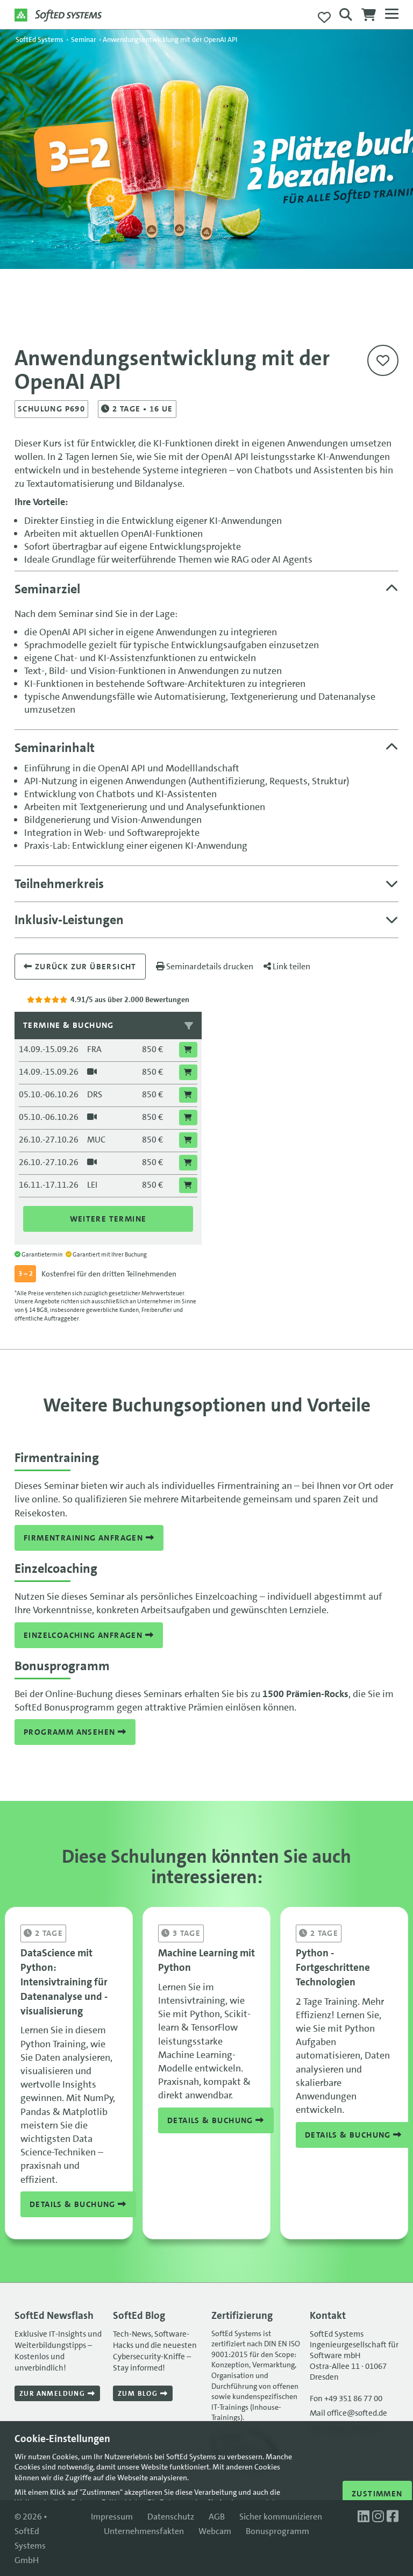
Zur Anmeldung (54, 2393)
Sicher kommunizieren (281, 2517)
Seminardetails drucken (209, 966)
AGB (217, 2517)
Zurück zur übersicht (84, 967)
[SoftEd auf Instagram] (379, 2517)
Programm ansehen (71, 1732)
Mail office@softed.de (348, 2413)
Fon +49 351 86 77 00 (346, 2398)
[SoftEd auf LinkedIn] (365, 2517)
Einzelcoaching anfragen (84, 1635)
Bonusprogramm (277, 2531)
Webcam (215, 2531)
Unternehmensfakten (144, 2531)
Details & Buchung (74, 2204)
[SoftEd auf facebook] (393, 2517)
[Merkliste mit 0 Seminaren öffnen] (324, 18)
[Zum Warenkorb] (369, 18)
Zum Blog (139, 2393)
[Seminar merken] (383, 360)
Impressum (112, 2517)
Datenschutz (171, 2517)
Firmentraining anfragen (85, 1538)
